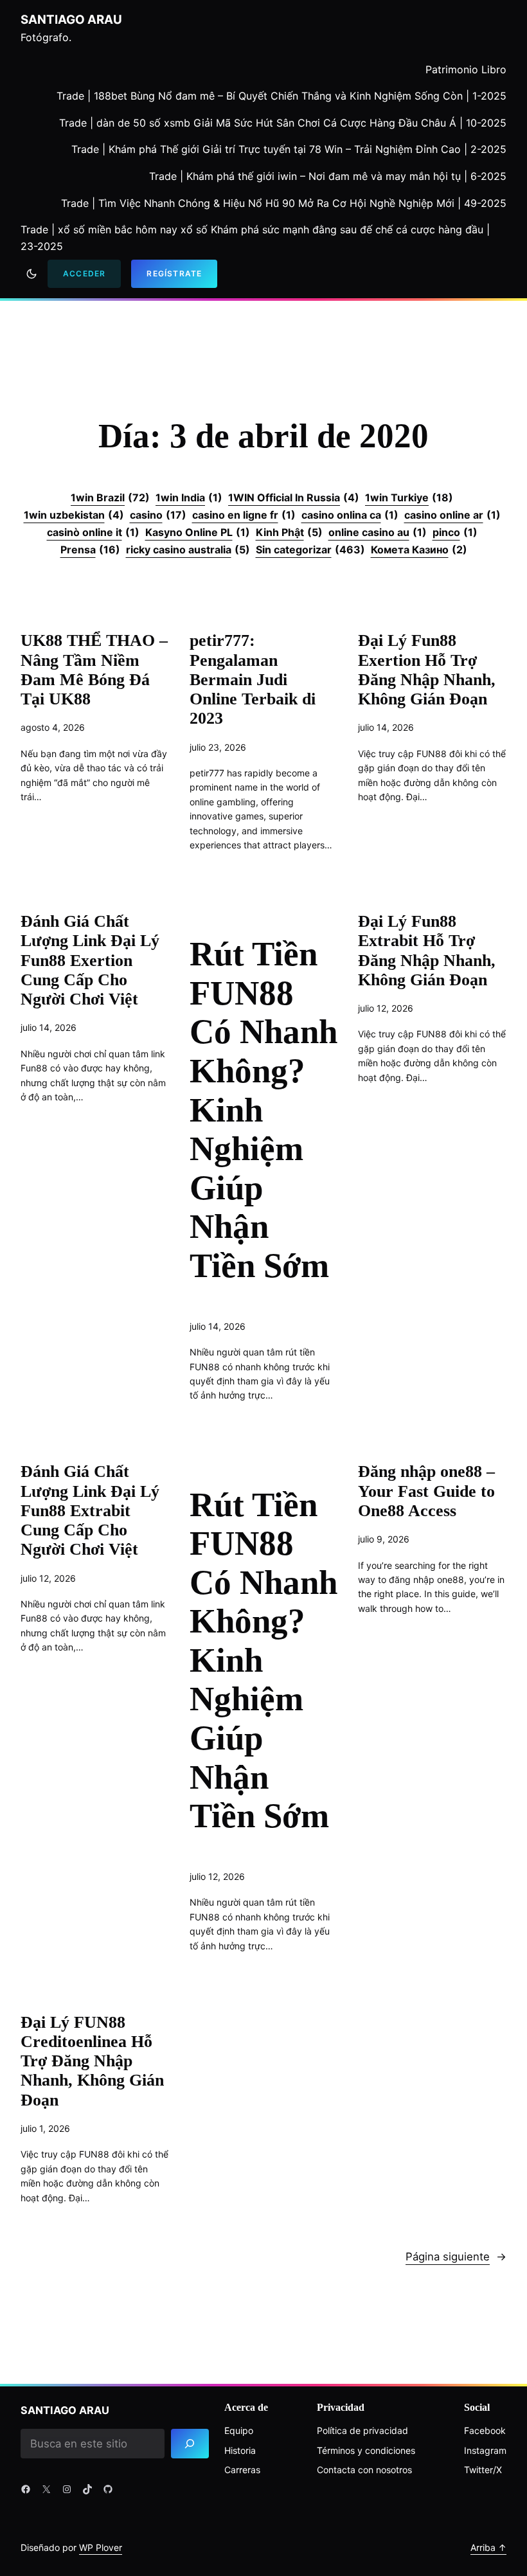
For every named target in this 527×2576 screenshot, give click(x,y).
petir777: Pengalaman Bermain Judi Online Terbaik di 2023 (253, 679)
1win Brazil (110, 497)
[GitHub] (108, 2489)
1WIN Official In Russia (294, 497)
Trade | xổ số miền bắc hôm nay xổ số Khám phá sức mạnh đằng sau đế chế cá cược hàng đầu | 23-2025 (255, 238)
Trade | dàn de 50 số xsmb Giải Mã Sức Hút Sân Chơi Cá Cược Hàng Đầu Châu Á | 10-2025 (283, 123)
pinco (455, 532)
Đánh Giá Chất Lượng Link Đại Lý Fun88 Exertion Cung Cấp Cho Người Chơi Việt (90, 960)
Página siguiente (456, 2257)
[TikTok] (87, 2489)
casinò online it (93, 532)
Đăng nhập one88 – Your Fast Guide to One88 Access (426, 1491)
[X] (46, 2489)
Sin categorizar (310, 550)
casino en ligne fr (244, 515)
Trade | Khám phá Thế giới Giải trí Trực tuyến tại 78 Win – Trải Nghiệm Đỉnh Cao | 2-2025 (289, 149)
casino (158, 515)
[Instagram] (67, 2489)
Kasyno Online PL (198, 532)
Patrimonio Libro (466, 69)
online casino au (378, 532)
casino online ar (452, 515)
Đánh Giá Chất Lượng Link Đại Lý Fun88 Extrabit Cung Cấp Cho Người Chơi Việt (90, 1510)
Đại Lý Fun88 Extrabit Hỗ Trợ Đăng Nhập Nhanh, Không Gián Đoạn (427, 951)
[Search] (190, 2444)
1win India (189, 497)
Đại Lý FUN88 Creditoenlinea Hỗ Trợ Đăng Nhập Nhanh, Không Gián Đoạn (92, 2061)
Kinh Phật (289, 532)
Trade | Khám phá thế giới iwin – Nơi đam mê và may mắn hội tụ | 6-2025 (328, 176)
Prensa (90, 550)
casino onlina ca (350, 515)
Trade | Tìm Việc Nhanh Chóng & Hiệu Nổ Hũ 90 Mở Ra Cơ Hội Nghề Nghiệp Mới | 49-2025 (284, 203)
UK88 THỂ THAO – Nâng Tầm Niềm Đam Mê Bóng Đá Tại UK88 (94, 670)
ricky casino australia (188, 550)
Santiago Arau (71, 20)
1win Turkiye (409, 497)
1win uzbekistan (74, 515)
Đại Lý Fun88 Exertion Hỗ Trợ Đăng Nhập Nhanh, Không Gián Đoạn (427, 670)
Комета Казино (419, 550)
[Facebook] (26, 2489)
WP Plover (101, 2547)
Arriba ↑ (488, 2547)
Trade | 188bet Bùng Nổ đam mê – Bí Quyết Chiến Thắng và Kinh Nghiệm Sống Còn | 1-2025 (281, 96)
